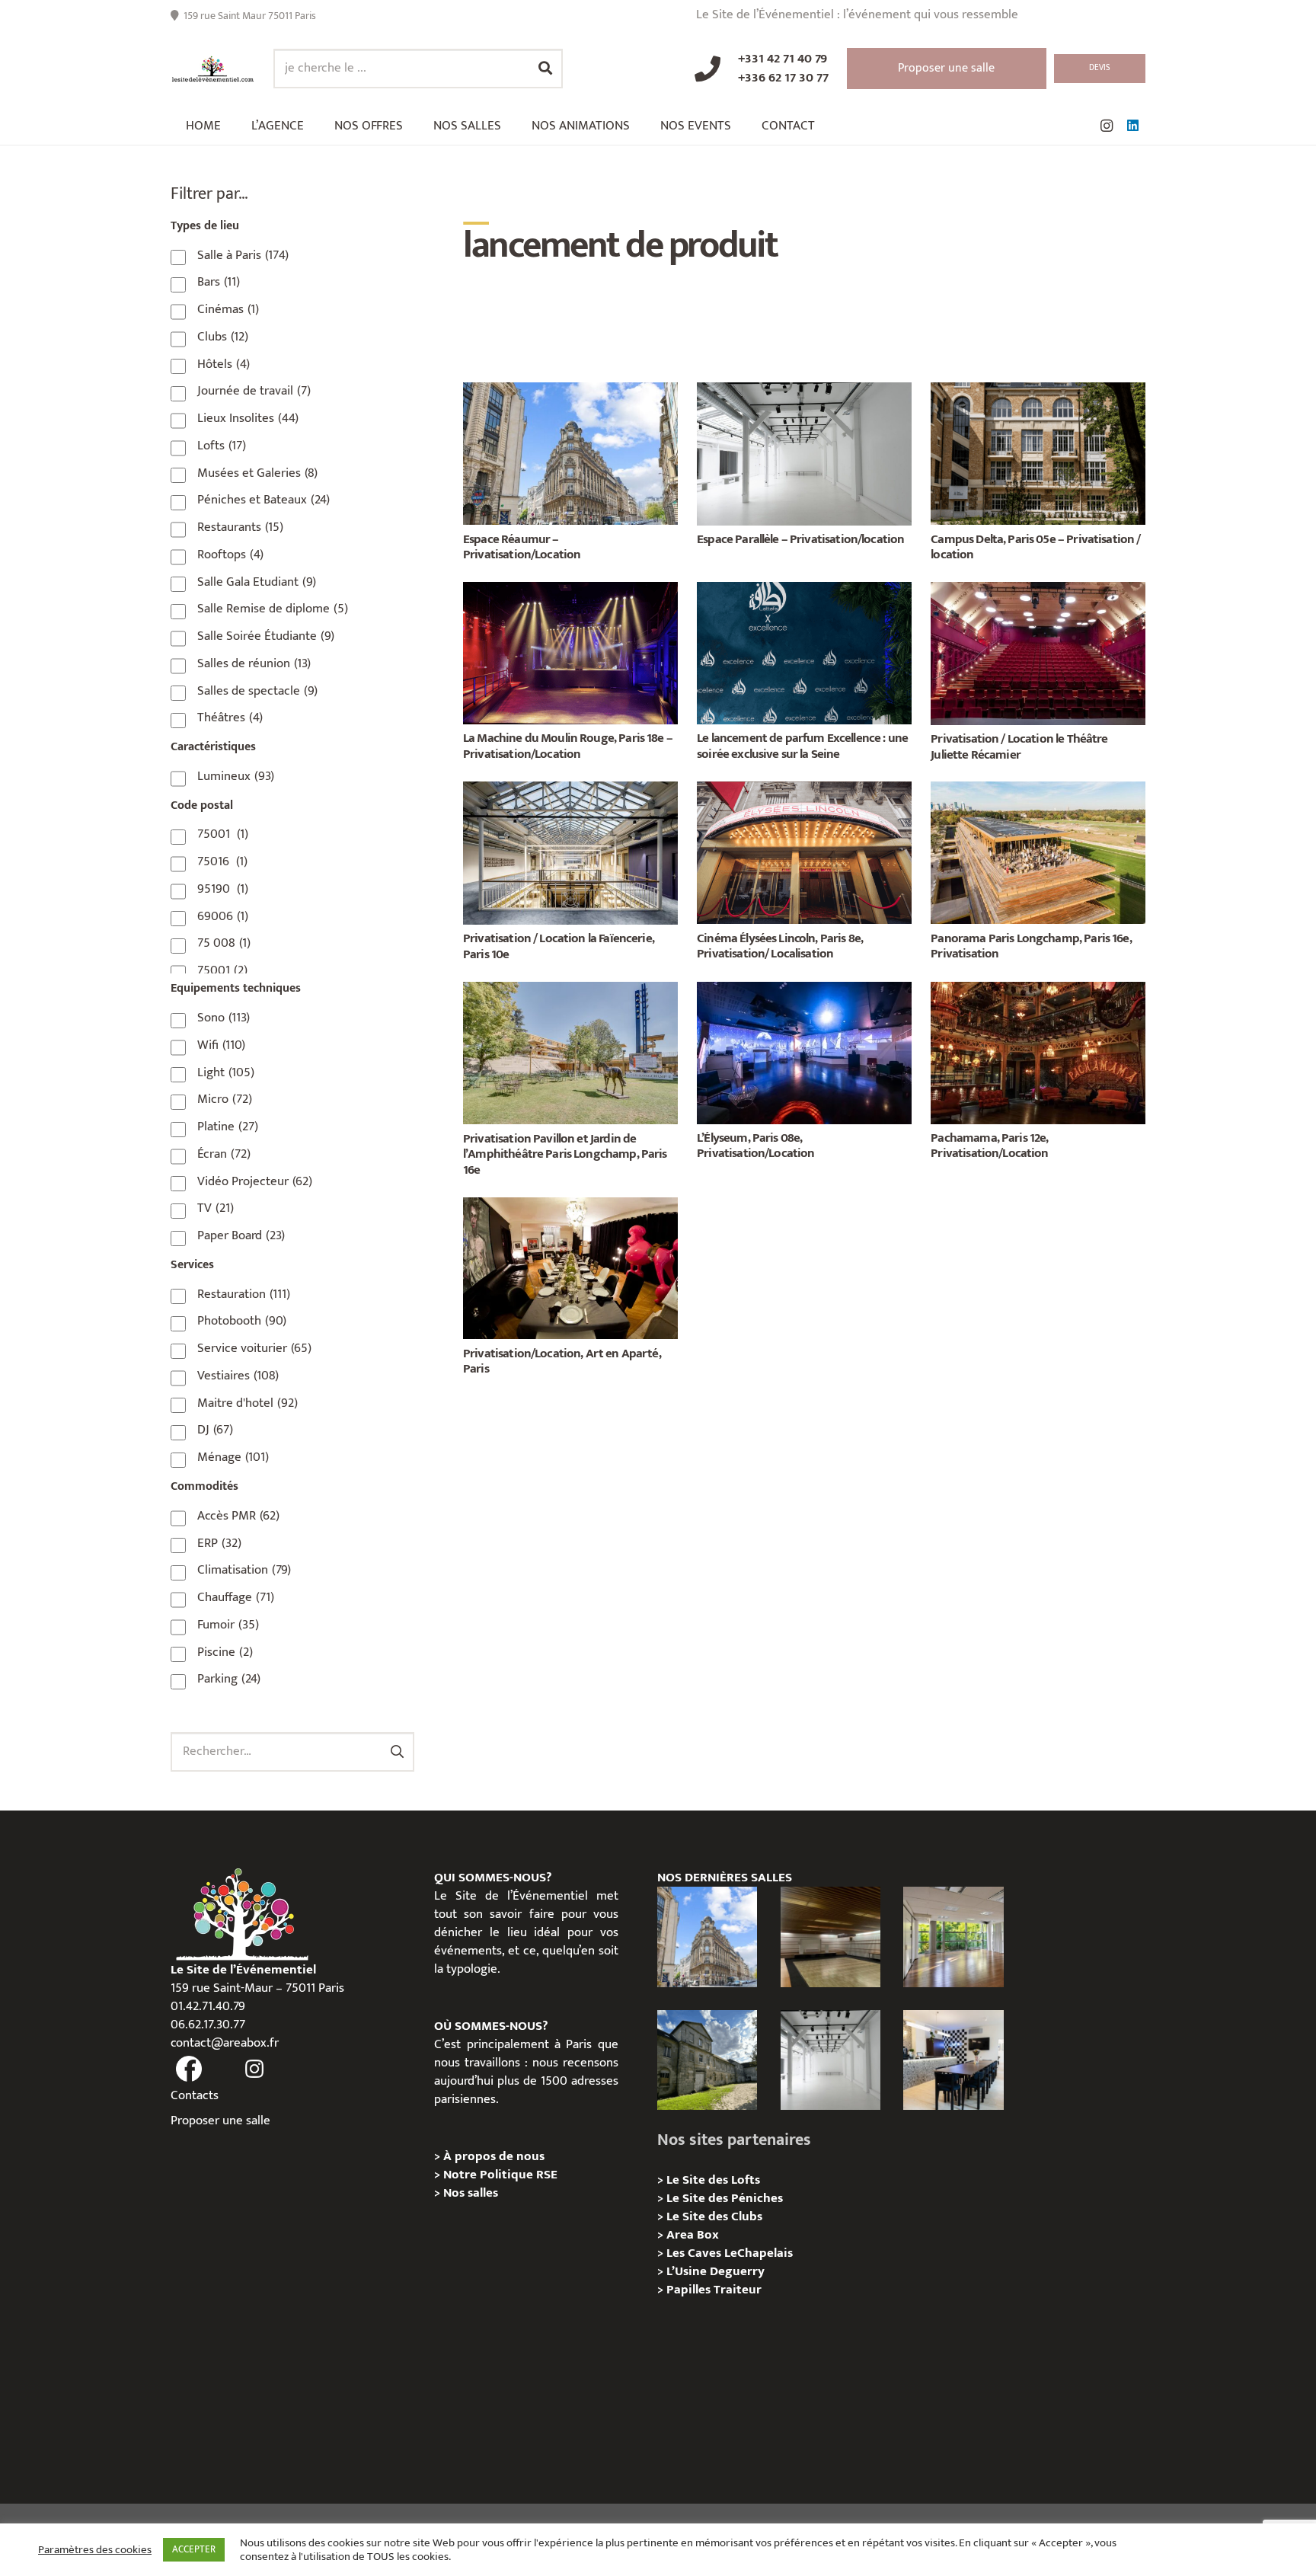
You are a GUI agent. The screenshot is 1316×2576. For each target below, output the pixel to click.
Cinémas (228, 309)
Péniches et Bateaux (264, 500)
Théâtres (230, 718)
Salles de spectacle (257, 691)
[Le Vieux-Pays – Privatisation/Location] (707, 2060)
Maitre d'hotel (248, 1403)
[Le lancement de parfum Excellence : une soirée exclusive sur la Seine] (804, 591)
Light (226, 1072)
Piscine (225, 1652)
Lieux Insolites (248, 418)
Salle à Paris (243, 255)
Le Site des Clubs (714, 2216)
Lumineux (236, 776)
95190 (223, 889)
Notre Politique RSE (500, 2175)
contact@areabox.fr (225, 2043)
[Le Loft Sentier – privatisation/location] (953, 2060)
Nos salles (471, 2193)
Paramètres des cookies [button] (95, 2550)
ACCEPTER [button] (194, 2549)
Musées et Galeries (257, 473)
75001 (223, 834)
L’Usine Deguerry (715, 2271)
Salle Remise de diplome (273, 609)
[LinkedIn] (1132, 126)
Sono (224, 1018)
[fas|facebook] (189, 2069)
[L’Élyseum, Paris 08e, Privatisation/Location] (804, 991)
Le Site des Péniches (725, 2198)
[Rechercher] (545, 69)
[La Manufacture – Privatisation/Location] (953, 1937)
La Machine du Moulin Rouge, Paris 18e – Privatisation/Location (568, 746)
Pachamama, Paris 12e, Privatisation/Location (989, 1146)
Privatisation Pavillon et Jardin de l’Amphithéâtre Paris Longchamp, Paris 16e (565, 1154)
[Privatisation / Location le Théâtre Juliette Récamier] (1038, 591)
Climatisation (244, 1570)
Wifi (221, 1045)
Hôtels (224, 364)
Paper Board (241, 1235)
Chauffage (236, 1597)
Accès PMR (238, 1516)
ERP (219, 1543)
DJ (215, 1430)
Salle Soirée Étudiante (266, 636)
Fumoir (228, 1625)
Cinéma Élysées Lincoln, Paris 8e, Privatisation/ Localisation (780, 946)
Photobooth (242, 1321)
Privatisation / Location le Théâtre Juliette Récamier (1019, 746)
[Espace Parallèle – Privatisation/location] (804, 392)
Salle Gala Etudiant (257, 582)
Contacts (195, 2095)
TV (216, 1208)
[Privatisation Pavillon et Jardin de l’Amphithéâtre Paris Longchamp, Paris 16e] (570, 991)
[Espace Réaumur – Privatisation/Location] (570, 392)
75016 (222, 861)
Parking (229, 1679)
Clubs (223, 337)
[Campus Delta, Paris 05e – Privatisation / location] (1038, 392)
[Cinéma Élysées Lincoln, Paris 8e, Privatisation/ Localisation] (804, 791)
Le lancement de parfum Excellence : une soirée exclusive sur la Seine (802, 746)
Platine (228, 1127)
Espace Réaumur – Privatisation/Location (522, 547)
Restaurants (240, 527)
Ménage (233, 1457)
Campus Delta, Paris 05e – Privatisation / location (1035, 547)
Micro (225, 1099)
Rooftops (230, 555)
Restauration (244, 1294)
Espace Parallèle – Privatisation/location (800, 539)
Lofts (222, 446)
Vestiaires (238, 1376)
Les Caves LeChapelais (730, 2253)
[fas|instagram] (255, 2069)
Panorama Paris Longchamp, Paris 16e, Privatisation (1031, 946)
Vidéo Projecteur (255, 1181)
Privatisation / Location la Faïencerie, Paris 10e (559, 946)
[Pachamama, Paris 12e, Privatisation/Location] (1038, 991)
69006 (223, 916)
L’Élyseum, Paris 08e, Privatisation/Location (755, 1146)
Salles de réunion (254, 663)
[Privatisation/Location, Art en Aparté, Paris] (570, 1207)
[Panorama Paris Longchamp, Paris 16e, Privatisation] (1038, 791)
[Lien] (213, 69)
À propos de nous (494, 2156)
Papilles (690, 2290)
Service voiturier (254, 1348)
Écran (224, 1154)
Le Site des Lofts (713, 2180)
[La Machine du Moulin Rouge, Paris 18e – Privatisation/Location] (570, 591)
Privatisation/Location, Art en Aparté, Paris (562, 1361)
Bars (219, 282)
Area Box (693, 2235)
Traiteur (738, 2290)
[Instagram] (1107, 126)
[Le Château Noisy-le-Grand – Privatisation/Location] (830, 1937)
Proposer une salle (220, 2121)
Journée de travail (254, 391)
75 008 (224, 943)
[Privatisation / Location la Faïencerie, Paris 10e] (570, 791)
